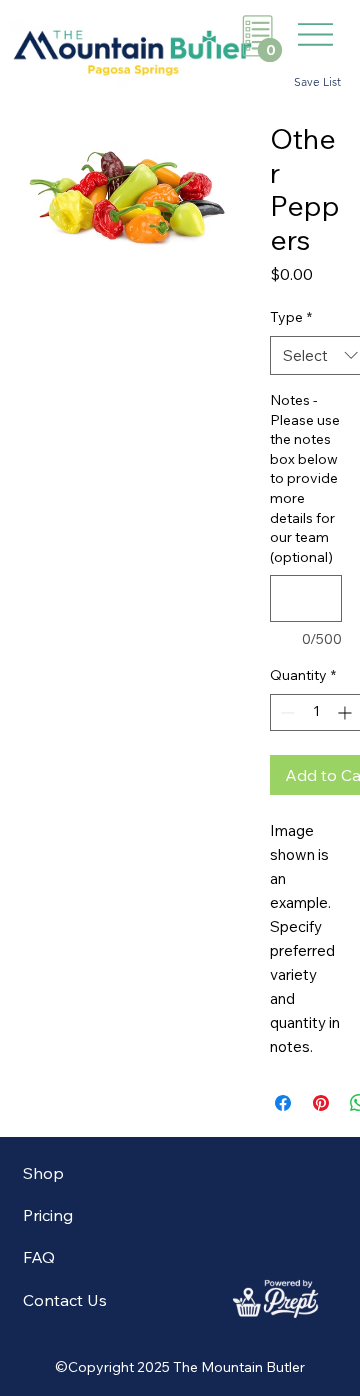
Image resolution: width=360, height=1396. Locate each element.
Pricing (48, 1215)
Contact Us (65, 1300)
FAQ (39, 1257)
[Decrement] (285, 712)
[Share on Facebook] (283, 1103)
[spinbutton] (316, 712)
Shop (43, 1173)
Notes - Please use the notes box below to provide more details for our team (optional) (305, 478)
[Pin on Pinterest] (321, 1103)
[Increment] (346, 712)
